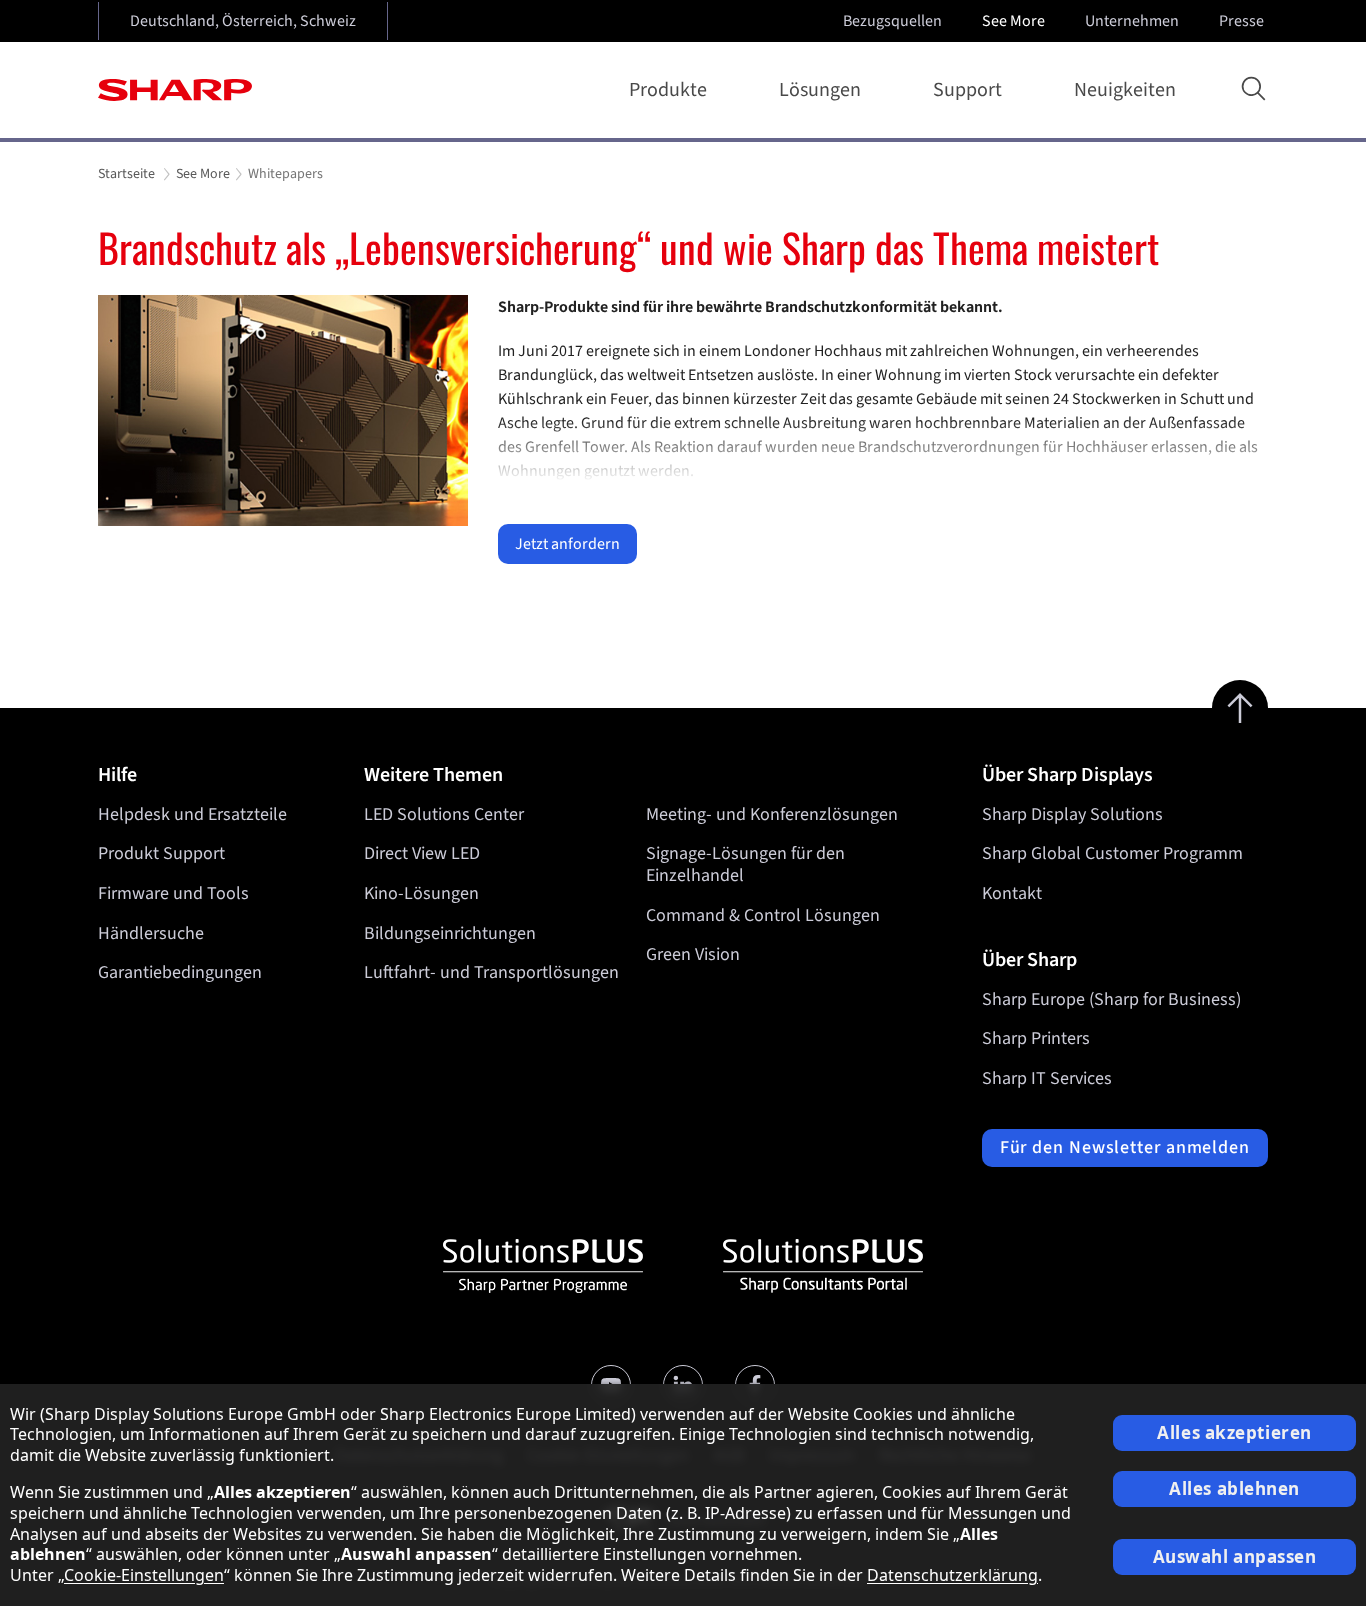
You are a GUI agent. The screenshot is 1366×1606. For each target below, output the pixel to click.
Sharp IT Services (1047, 1078)
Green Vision (693, 954)
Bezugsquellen (892, 21)
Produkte (668, 90)
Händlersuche (151, 933)
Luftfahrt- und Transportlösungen (491, 972)
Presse (1241, 21)
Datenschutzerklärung (952, 1575)
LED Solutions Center (444, 814)
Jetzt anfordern (567, 544)
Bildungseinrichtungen (450, 933)
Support (967, 90)
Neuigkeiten (1125, 90)
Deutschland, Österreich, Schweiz (243, 21)
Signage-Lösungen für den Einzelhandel (745, 864)
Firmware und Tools (173, 893)
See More (1013, 21)
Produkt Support (161, 853)
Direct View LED (422, 853)
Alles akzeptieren (1234, 1432)
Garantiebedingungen (180, 972)
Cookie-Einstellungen (144, 1575)
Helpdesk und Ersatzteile (192, 814)
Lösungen (820, 90)
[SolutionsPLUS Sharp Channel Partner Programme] (543, 1266)
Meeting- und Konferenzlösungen (772, 814)
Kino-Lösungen (421, 893)
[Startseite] (175, 90)
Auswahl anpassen (1235, 1556)
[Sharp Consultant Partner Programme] (823, 1266)
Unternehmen (1132, 21)
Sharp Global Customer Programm (1112, 853)
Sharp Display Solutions (1072, 814)
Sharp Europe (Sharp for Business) (1111, 999)
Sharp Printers (1036, 1038)
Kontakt (1012, 893)
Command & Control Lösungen (763, 915)
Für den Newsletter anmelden (1125, 1147)
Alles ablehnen (1234, 1488)
